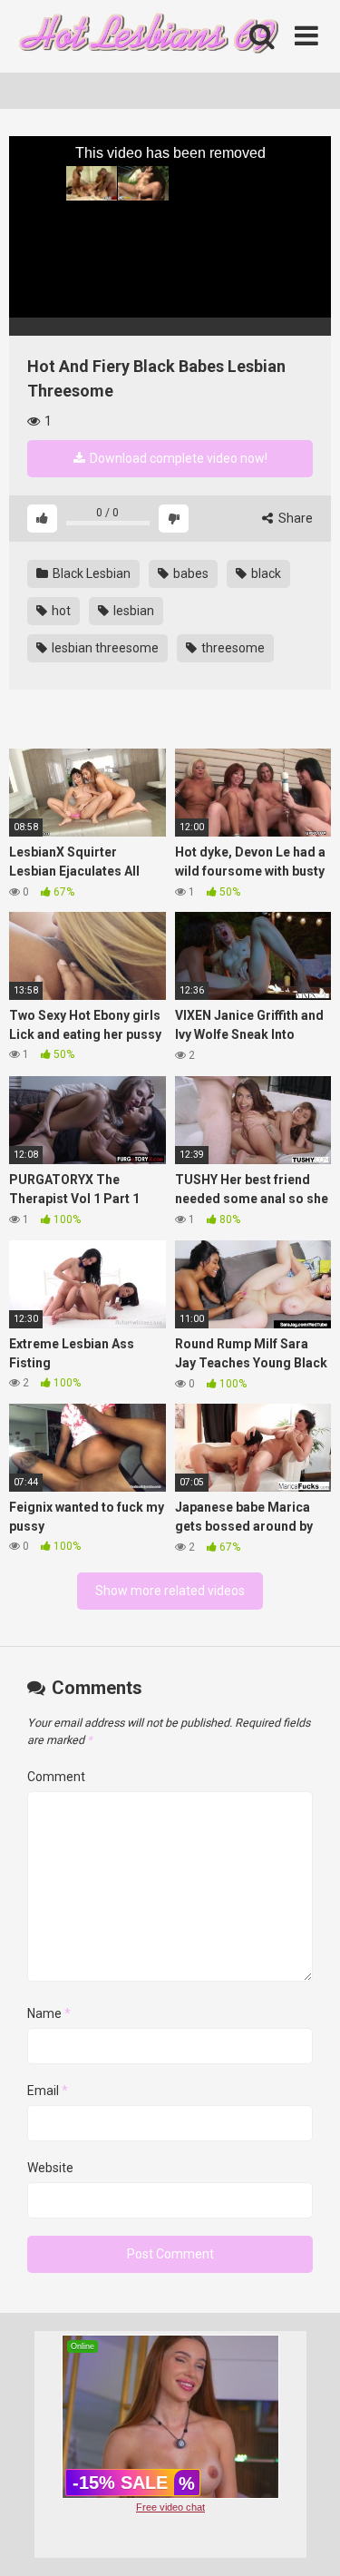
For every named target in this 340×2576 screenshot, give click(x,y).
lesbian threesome (104, 648)
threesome (232, 648)
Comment (56, 1777)
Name (49, 2013)
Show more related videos (170, 1591)
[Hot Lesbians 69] (145, 37)
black (265, 573)
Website (50, 2168)
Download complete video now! (177, 458)
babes (189, 573)
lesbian (132, 611)
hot (60, 611)
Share (294, 518)
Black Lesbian (90, 573)
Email (48, 2091)
